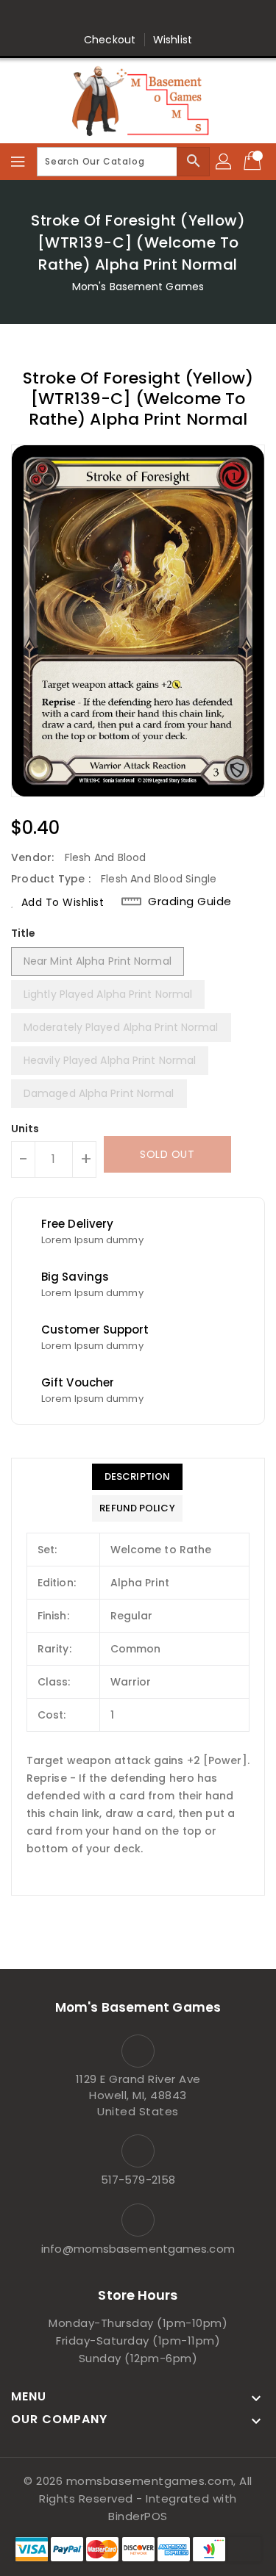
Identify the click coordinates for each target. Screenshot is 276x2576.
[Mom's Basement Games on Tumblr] (180, 17)
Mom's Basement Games (138, 287)
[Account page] (224, 162)
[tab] (137, 1477)
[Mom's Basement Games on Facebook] (68, 17)
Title (24, 933)
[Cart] (254, 162)
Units (25, 1129)
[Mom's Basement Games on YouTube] (208, 17)
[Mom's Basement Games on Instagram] (152, 17)
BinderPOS (138, 2516)
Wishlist (173, 40)
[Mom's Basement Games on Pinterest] (124, 17)
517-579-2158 (138, 2180)
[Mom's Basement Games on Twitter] (96, 17)
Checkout (110, 40)
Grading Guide (190, 902)
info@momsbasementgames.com (138, 2249)
